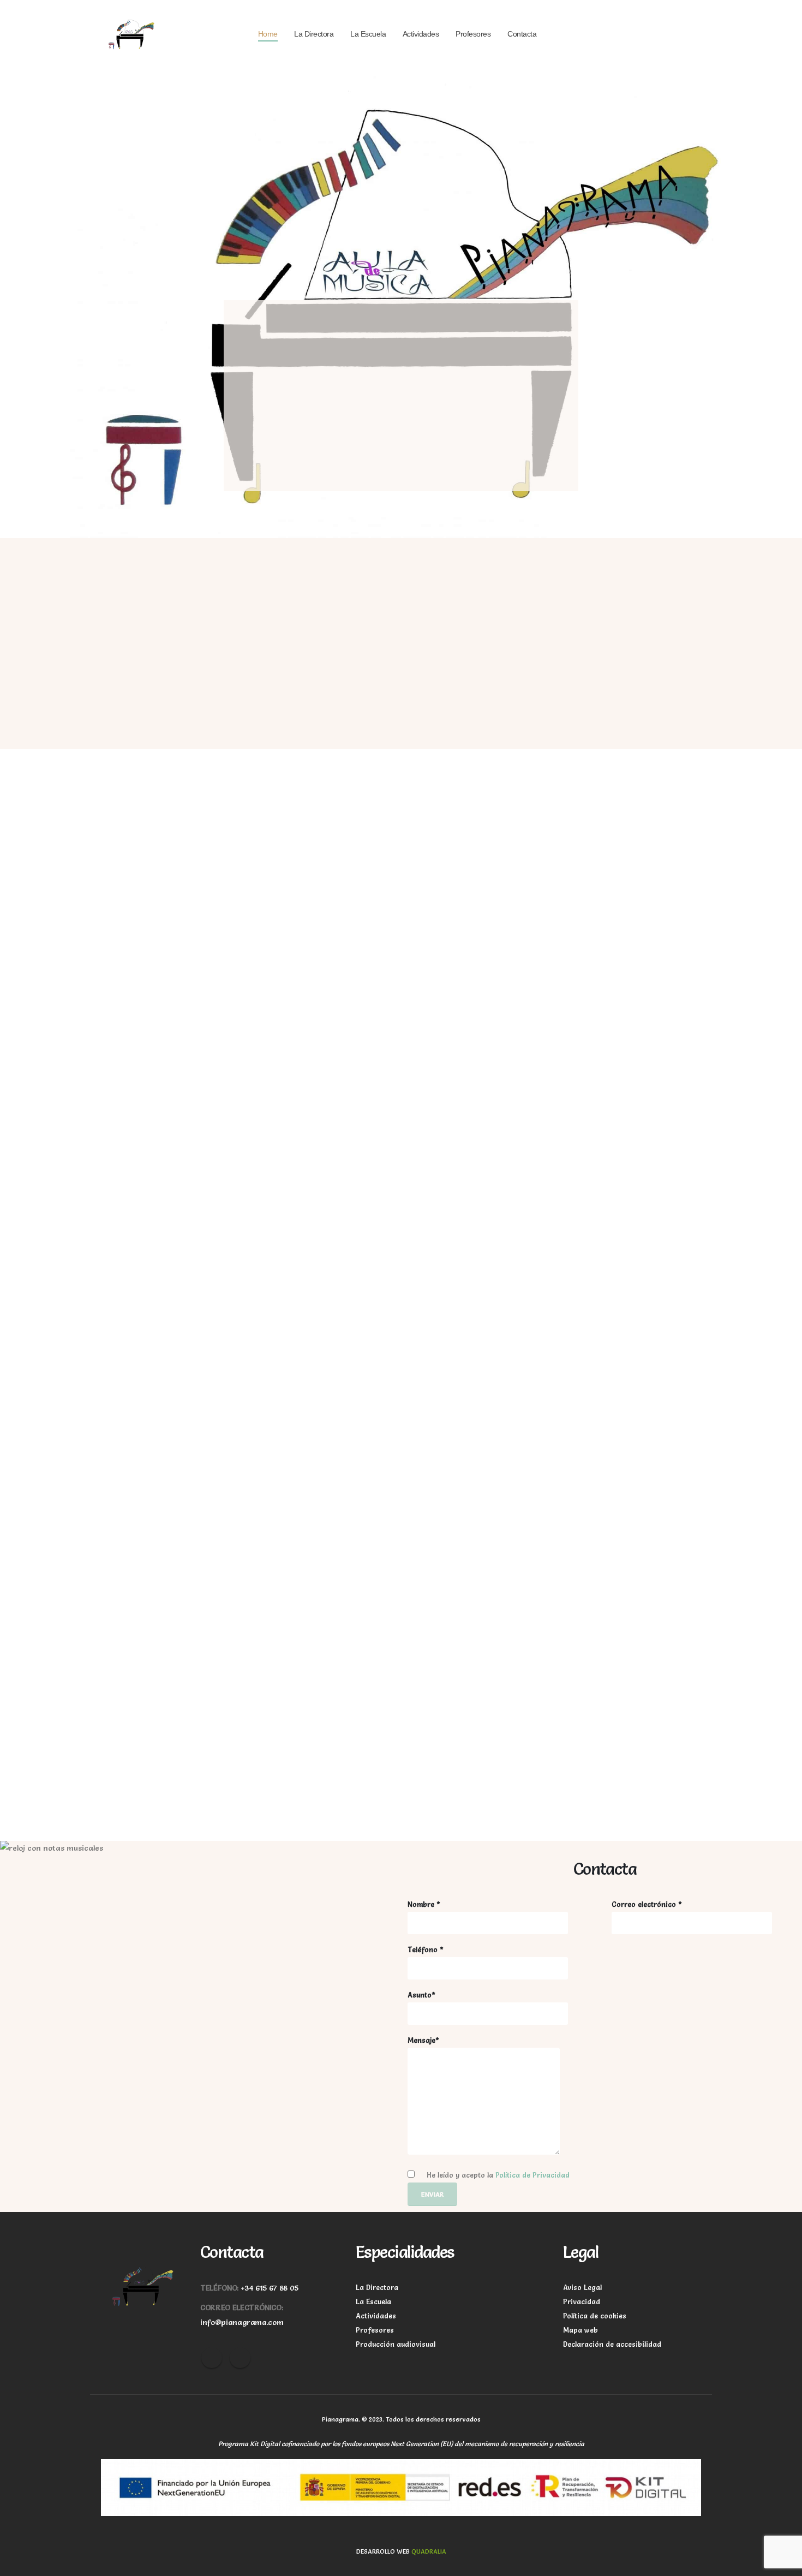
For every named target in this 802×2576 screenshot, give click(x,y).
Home (268, 34)
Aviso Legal (582, 2288)
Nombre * (424, 1904)
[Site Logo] (131, 34)
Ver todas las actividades (485, 1351)
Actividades (421, 34)
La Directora (314, 34)
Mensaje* (423, 2040)
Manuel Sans (547, 1761)
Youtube (240, 2358)
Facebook (212, 2358)
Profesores (473, 34)
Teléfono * (426, 1950)
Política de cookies (595, 2316)
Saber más (128, 692)
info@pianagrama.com (242, 2322)
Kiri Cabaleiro (343, 1761)
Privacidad (582, 2302)
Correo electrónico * (647, 1904)
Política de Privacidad (532, 2175)
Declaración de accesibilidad (612, 2344)
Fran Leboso (132, 1761)
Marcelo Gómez (556, 1665)
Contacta (522, 34)
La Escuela (368, 34)
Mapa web (580, 2330)
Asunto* (421, 1995)
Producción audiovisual (396, 2344)
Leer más (389, 998)
